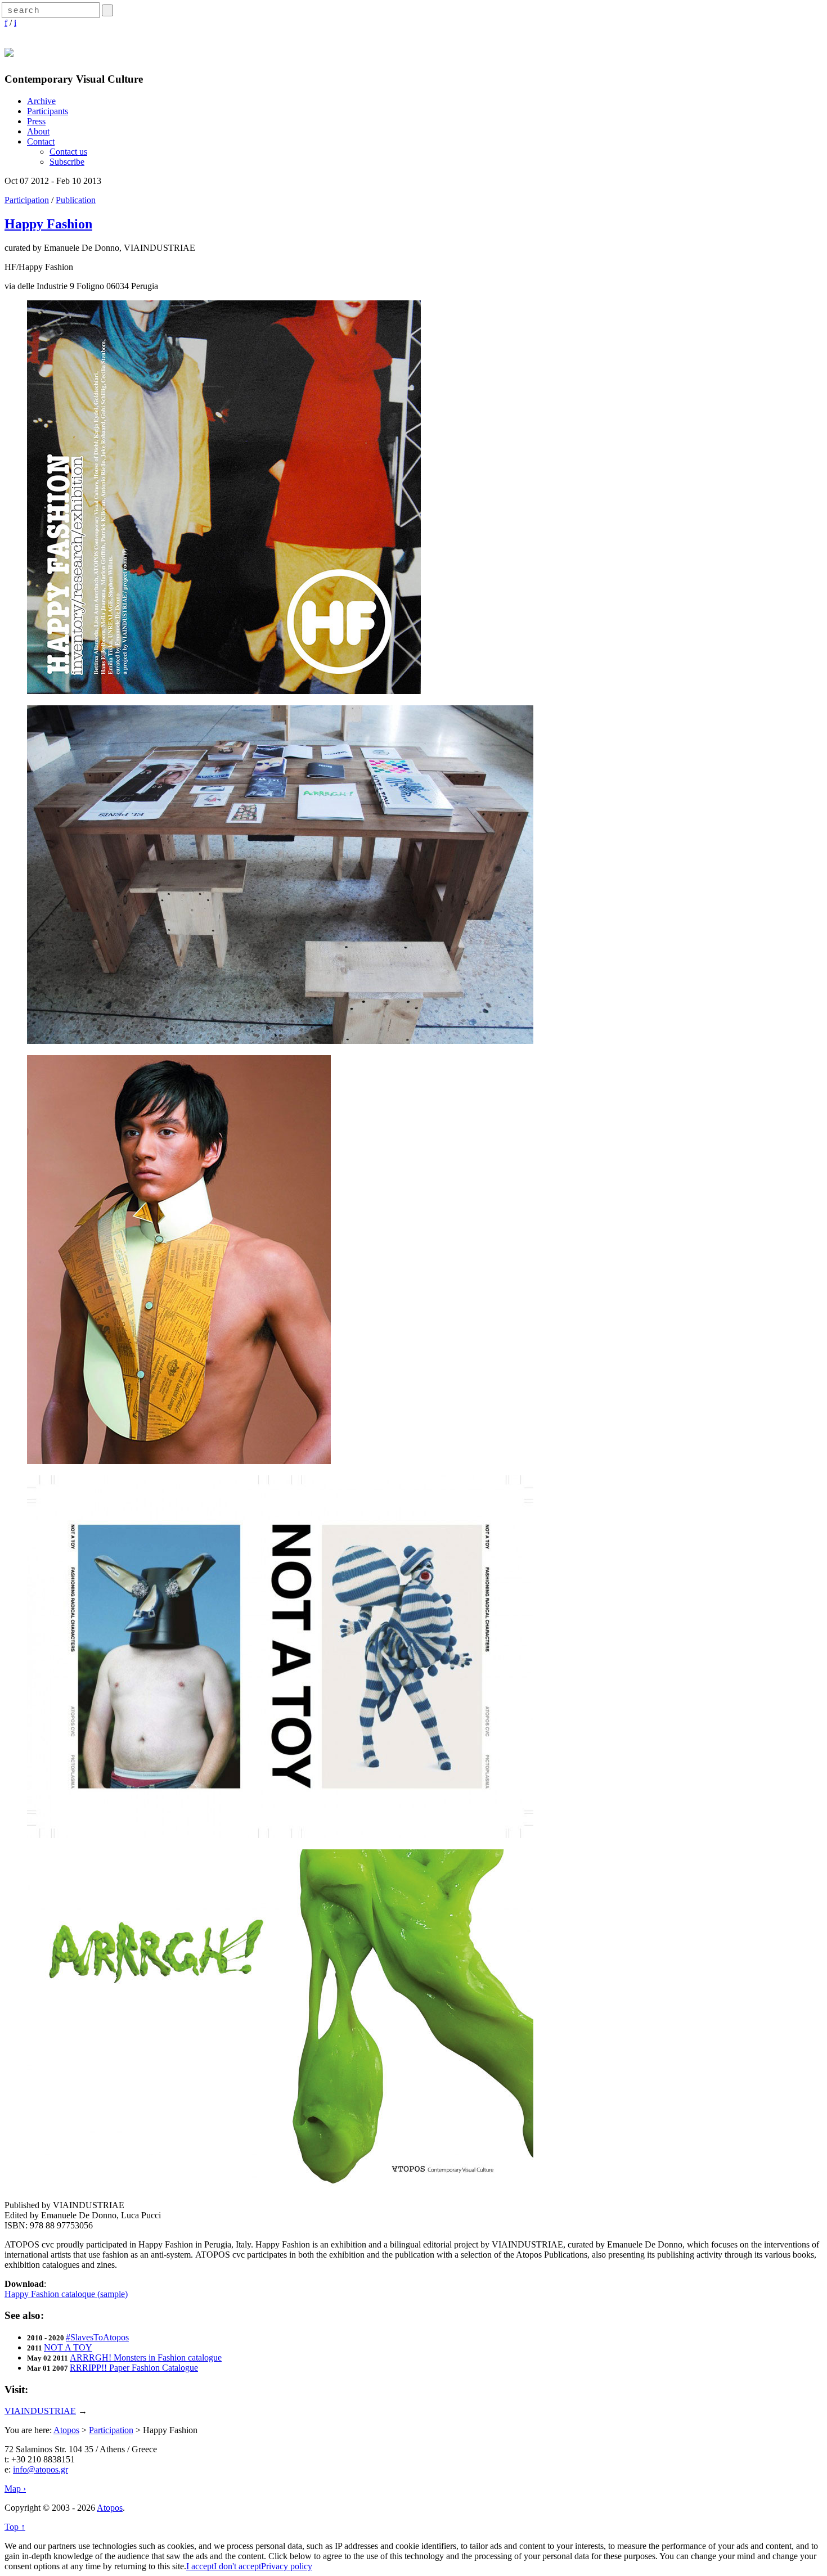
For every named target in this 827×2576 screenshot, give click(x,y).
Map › (15, 2489)
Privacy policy (287, 2566)
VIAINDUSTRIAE (40, 2411)
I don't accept (237, 2566)
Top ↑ (15, 2527)
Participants (48, 111)
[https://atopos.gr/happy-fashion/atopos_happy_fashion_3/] (179, 1461)
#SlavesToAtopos (97, 2337)
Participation (27, 200)
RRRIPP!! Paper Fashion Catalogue (134, 2368)
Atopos (66, 2430)
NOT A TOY (68, 2347)
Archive (41, 101)
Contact (41, 141)
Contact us (68, 152)
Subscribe (67, 162)
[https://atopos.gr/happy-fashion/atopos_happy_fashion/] (224, 691)
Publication (76, 200)
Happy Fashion (48, 224)
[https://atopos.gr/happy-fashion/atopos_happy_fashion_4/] (280, 1835)
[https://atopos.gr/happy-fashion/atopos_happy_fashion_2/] (280, 1041)
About (38, 131)
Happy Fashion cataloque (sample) (66, 2294)
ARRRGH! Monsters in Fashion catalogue (146, 2357)
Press (36, 121)
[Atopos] (9, 51)
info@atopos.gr (41, 2469)
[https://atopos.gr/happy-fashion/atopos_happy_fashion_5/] (280, 2186)
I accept (200, 2566)
